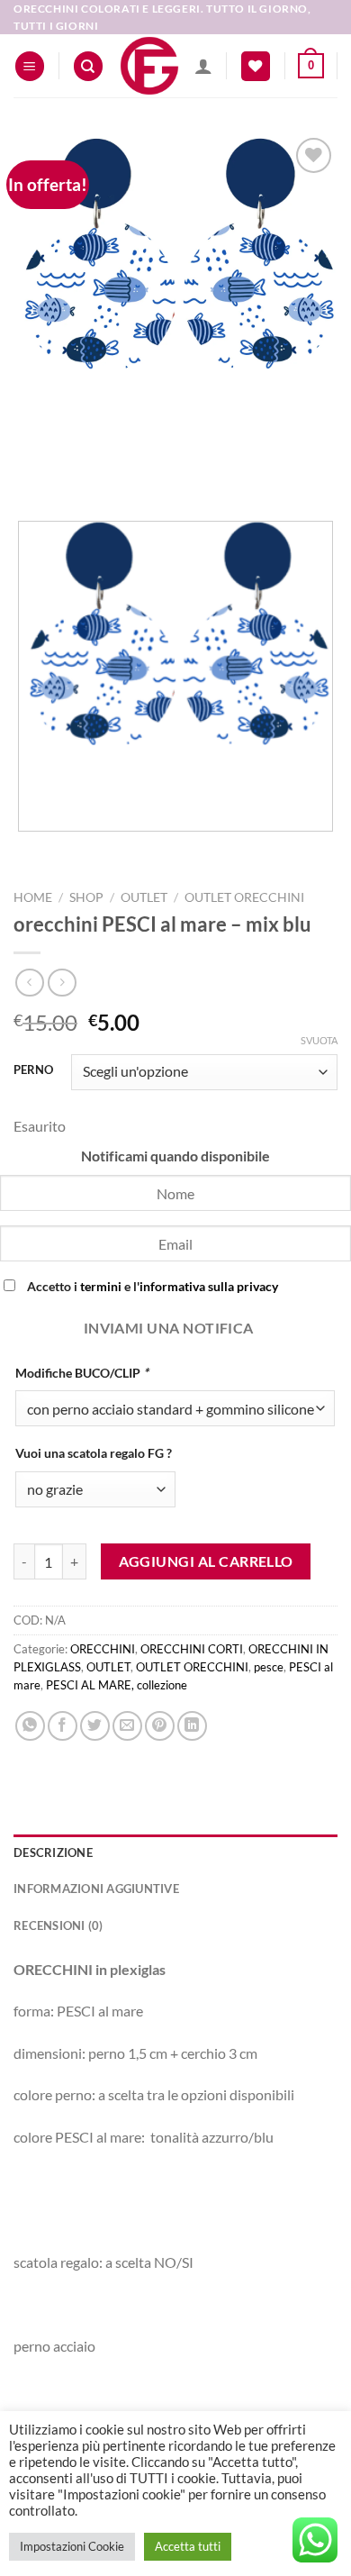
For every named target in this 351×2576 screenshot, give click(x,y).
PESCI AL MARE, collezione (117, 1685)
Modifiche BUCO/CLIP (82, 1373)
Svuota (319, 1040)
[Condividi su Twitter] (95, 1726)
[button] (30, 66)
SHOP (86, 897)
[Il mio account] (203, 66)
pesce (269, 1667)
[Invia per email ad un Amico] (127, 1726)
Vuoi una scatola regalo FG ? (94, 1453)
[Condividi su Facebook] (63, 1726)
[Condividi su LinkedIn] (192, 1726)
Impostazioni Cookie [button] (72, 2546)
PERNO (33, 1070)
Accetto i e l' (151, 1286)
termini (101, 1286)
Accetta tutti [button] (188, 2546)
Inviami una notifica (169, 1328)
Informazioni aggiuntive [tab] (96, 1889)
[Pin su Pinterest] (160, 1726)
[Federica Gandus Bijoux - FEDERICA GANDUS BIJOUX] (149, 66)
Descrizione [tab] (53, 1852)
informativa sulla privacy (209, 1286)
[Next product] (29, 983)
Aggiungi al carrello (206, 1561)
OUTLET (144, 897)
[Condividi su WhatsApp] (30, 1726)
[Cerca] (88, 66)
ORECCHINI (103, 1649)
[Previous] (31, 475)
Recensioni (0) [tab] (58, 1925)
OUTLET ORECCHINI (244, 897)
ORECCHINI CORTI (192, 1649)
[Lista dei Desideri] (256, 66)
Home (33, 897)
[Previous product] (62, 983)
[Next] (81, 475)
